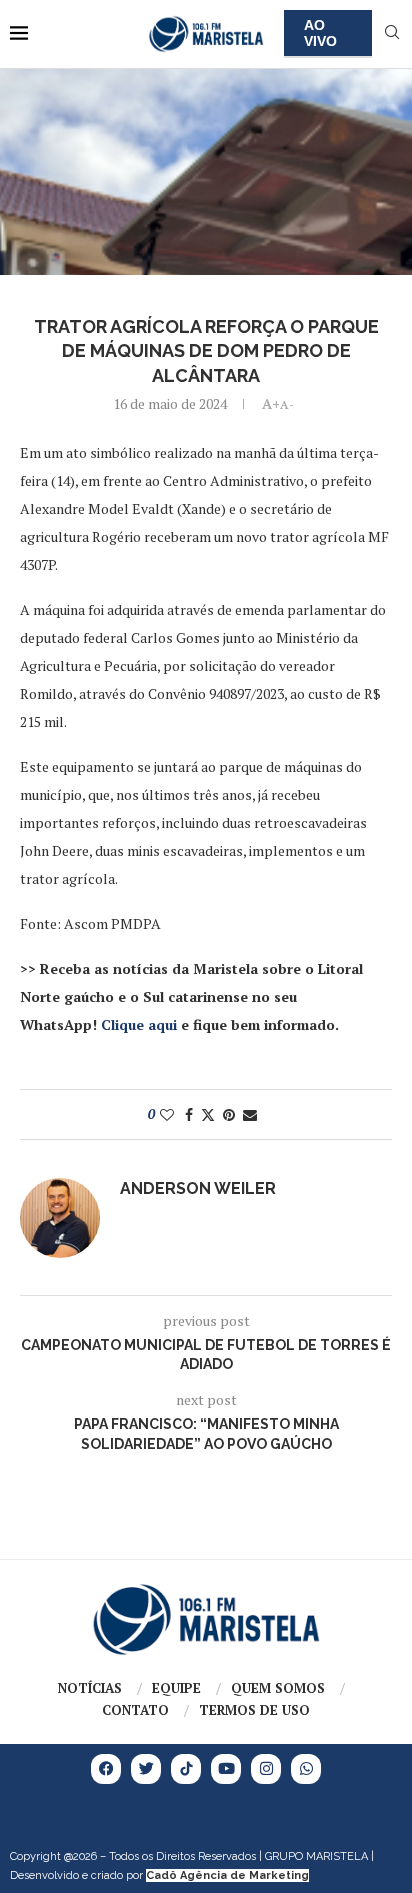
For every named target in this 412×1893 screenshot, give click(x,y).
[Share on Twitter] (208, 1114)
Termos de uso (254, 1710)
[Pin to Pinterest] (229, 1114)
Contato (135, 1710)
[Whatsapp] (306, 1769)
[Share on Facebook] (189, 1114)
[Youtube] (226, 1769)
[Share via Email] (250, 1114)
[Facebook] (106, 1769)
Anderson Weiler (198, 1188)
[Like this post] (167, 1114)
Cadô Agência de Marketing (227, 1875)
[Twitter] (146, 1769)
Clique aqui (139, 1024)
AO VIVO (320, 33)
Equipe (176, 1688)
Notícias (90, 1688)
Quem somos (278, 1688)
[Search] (392, 34)
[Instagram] (266, 1769)
